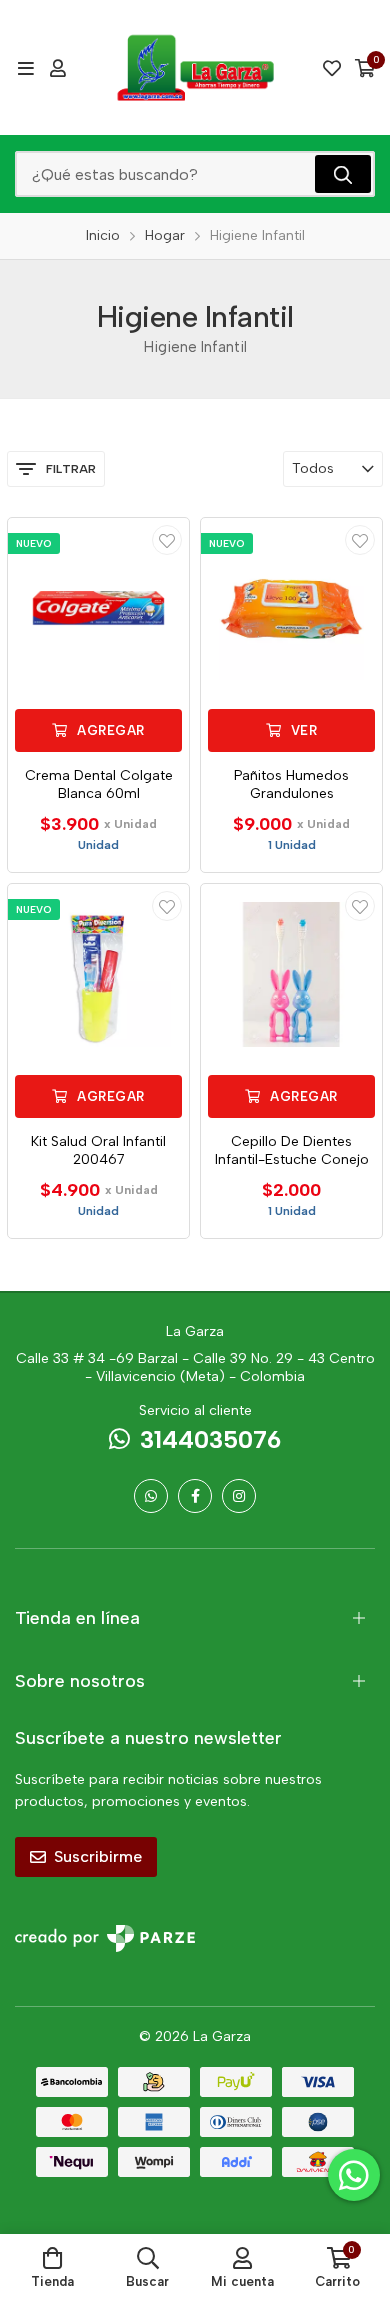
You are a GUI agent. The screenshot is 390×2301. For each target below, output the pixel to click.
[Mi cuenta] (58, 68)
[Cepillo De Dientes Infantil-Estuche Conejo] (291, 974)
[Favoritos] (332, 68)
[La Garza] (195, 67)
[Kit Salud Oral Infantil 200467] (98, 974)
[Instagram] (239, 1496)
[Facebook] (195, 1496)
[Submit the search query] (343, 174)
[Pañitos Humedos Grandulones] (291, 608)
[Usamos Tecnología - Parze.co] (105, 1938)
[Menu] (25, 68)
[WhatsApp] (151, 1496)
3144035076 (210, 1439)
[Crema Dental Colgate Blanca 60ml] (98, 608)
